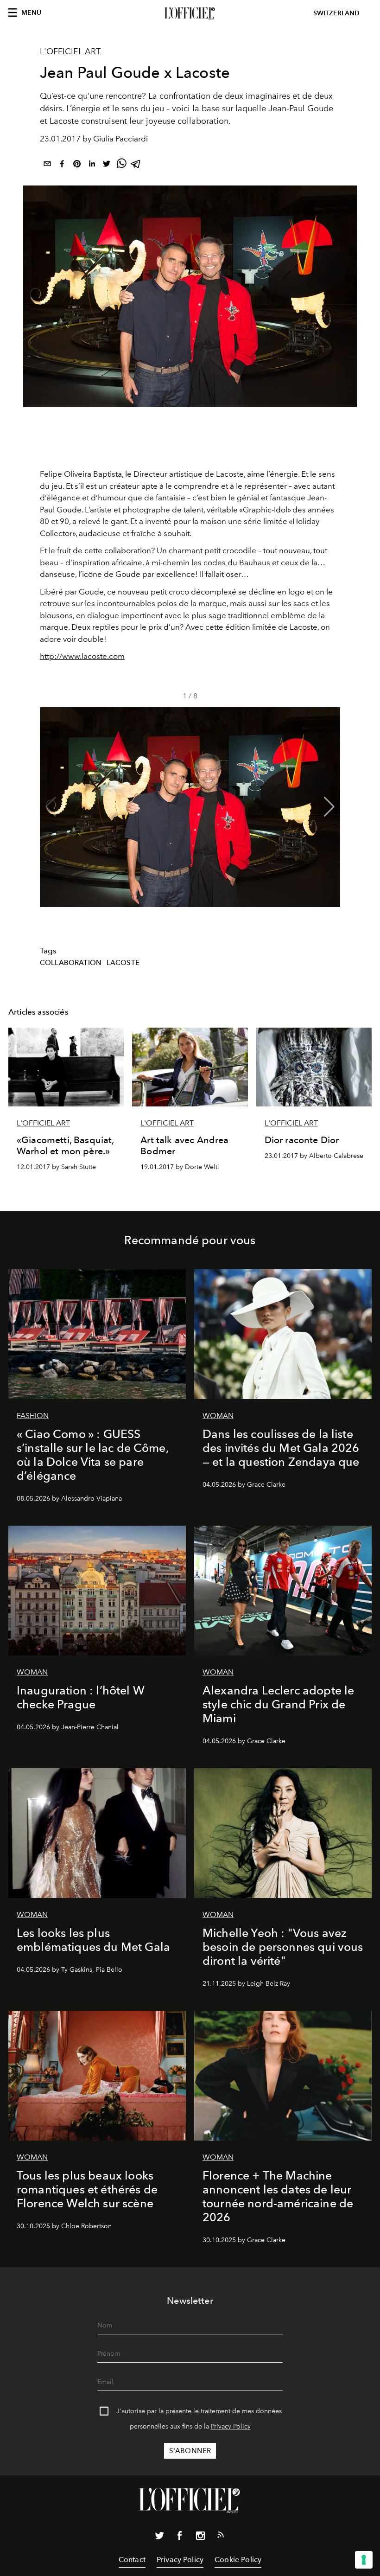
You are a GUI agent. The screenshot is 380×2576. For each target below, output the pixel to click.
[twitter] (107, 165)
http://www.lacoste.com (82, 656)
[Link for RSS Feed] (221, 2537)
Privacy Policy (231, 2426)
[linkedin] (92, 165)
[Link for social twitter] (159, 2538)
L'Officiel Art (70, 51)
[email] (47, 165)
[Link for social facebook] (180, 2538)
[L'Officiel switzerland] (190, 13)
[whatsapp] (121, 165)
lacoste (123, 963)
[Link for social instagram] (200, 2538)
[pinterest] (77, 165)
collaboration (71, 963)
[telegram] (136, 165)
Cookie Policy (238, 2560)
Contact (132, 2560)
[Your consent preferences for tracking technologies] (364, 2560)
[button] (329, 807)
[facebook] (62, 165)
